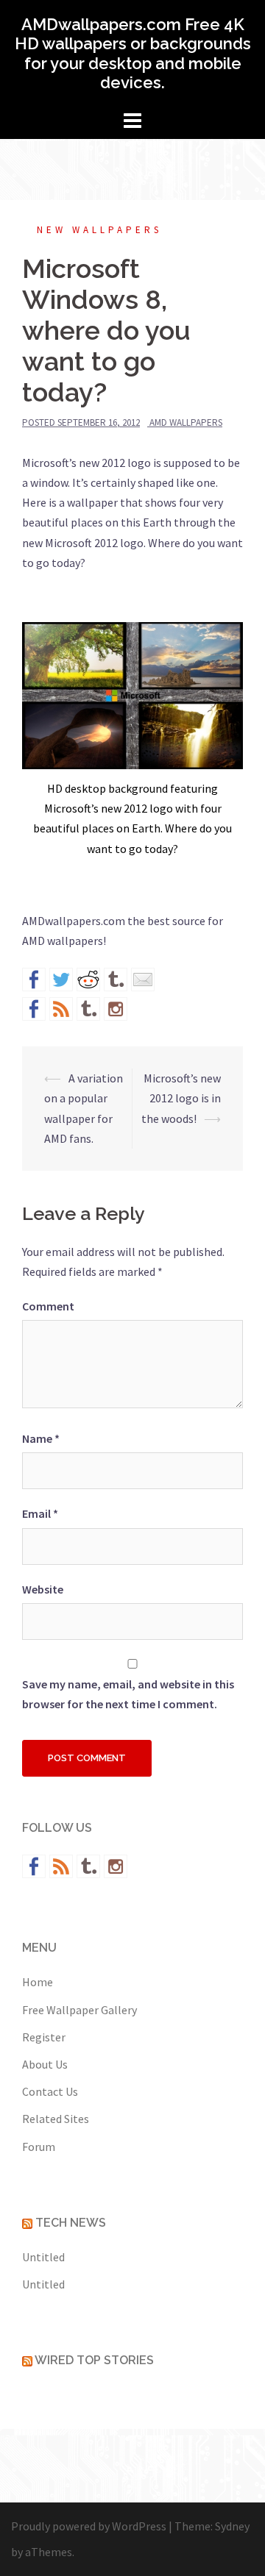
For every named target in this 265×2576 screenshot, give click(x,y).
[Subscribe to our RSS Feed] (61, 1009)
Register (44, 2037)
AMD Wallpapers (186, 422)
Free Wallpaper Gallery (79, 2010)
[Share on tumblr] (116, 980)
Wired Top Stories (94, 2360)
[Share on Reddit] (88, 980)
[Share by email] (143, 980)
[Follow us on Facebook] (34, 1009)
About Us (45, 2064)
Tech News (71, 2223)
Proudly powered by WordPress (89, 2526)
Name (41, 1438)
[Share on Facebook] (34, 980)
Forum (39, 2147)
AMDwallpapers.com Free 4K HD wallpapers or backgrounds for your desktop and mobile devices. (133, 53)
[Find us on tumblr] (88, 1009)
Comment (48, 1306)
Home (38, 1982)
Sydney (232, 2526)
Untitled (43, 2257)
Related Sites (56, 2119)
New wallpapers (99, 230)
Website (43, 1589)
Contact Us (50, 2091)
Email (40, 1513)
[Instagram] (116, 1009)
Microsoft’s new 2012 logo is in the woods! (181, 1098)
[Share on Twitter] (61, 980)
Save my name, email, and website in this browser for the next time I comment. (128, 1694)
